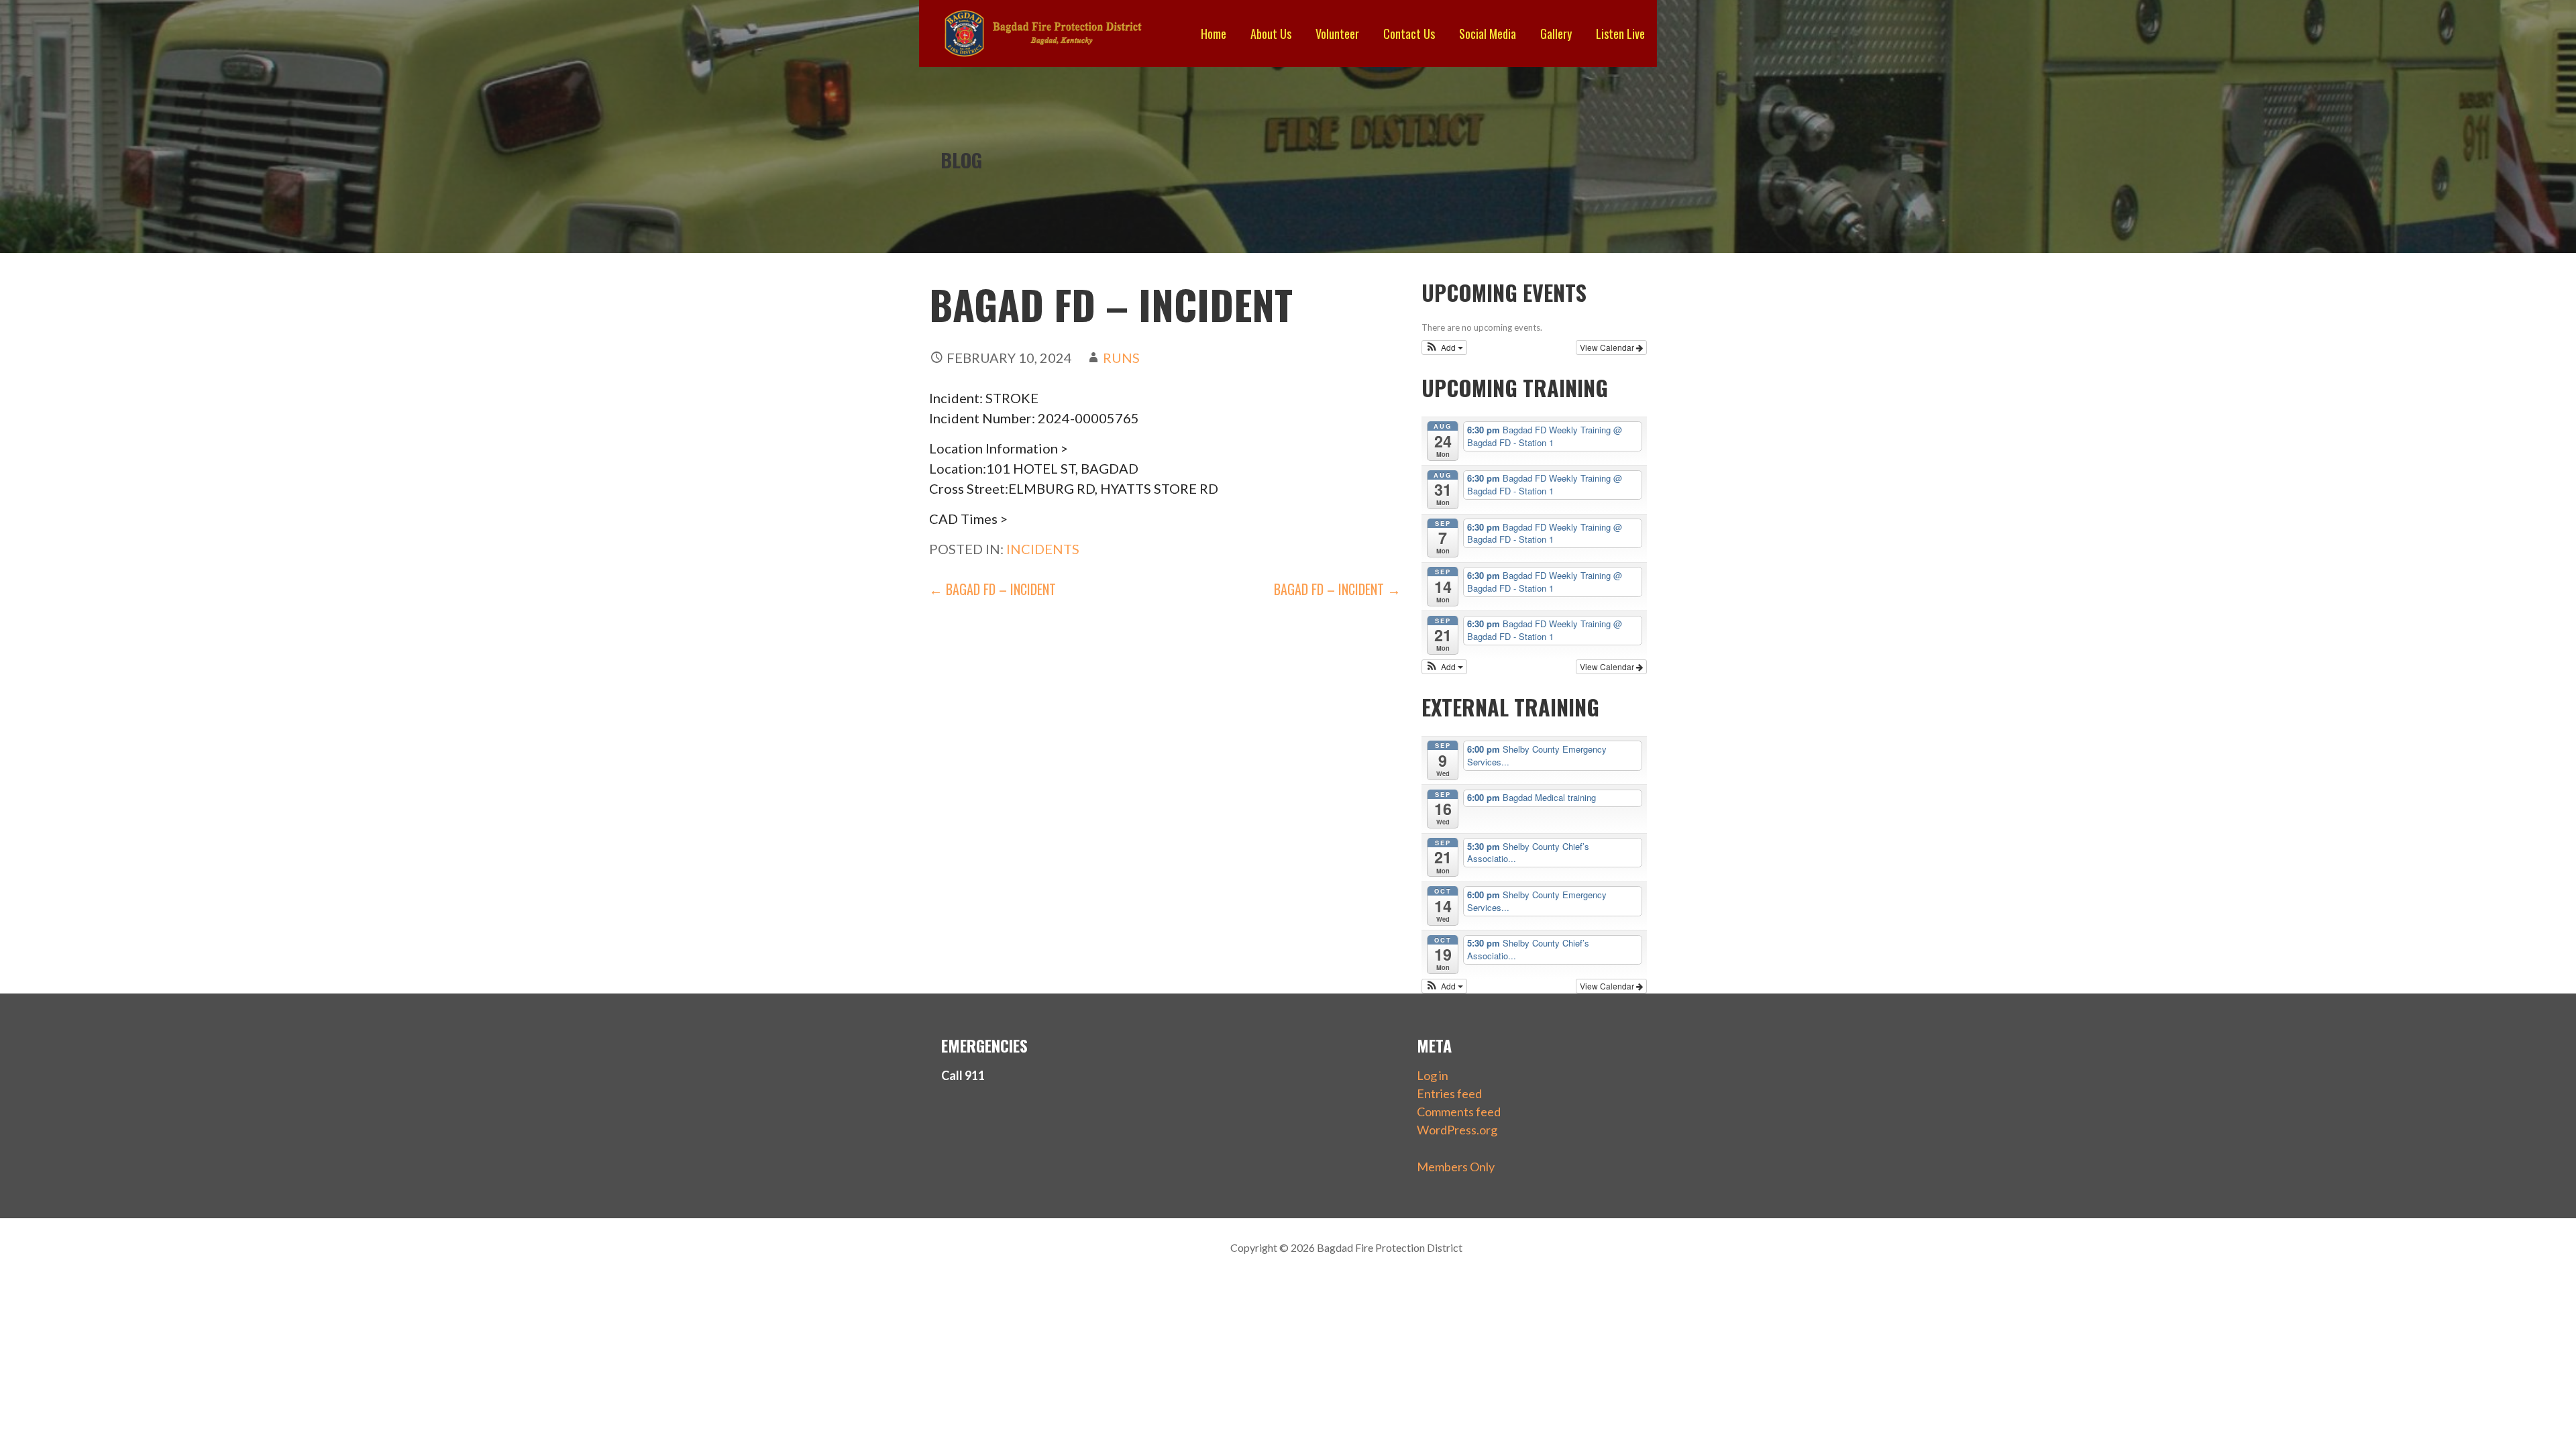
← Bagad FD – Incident (992, 589)
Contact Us (1409, 34)
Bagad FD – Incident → (1337, 589)
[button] (1445, 347)
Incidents (1043, 549)
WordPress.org (1457, 1130)
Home (1214, 34)
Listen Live (1620, 34)
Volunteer (1337, 34)
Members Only (1456, 1167)
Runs (1121, 358)
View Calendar (1608, 347)
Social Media (1488, 34)
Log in (1433, 1075)
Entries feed (1449, 1093)
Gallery (1556, 34)
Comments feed (1459, 1112)
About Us (1271, 34)
